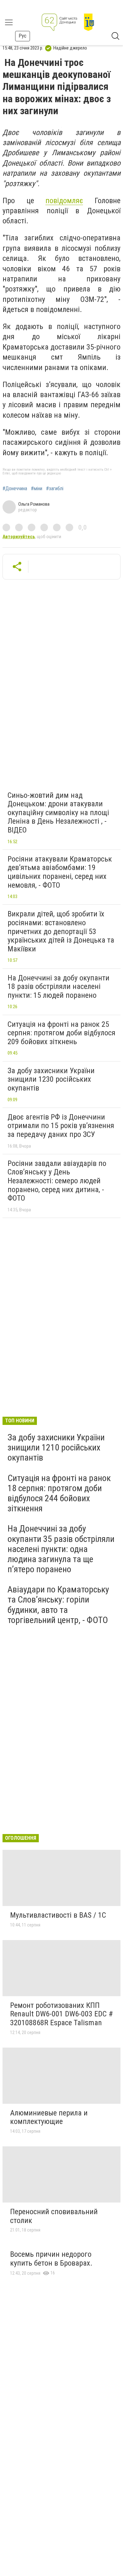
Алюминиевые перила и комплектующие (49, 2117)
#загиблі (55, 489)
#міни (37, 489)
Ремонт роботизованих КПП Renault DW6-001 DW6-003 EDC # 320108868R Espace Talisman (61, 2014)
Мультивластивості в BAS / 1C (58, 1915)
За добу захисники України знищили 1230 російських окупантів (51, 1079)
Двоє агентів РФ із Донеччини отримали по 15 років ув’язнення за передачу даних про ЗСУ (61, 1126)
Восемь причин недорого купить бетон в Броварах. (51, 2259)
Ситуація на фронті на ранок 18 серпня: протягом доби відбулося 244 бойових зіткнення (59, 1493)
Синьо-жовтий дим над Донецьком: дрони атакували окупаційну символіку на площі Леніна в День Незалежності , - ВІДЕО (58, 813)
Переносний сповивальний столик (54, 2216)
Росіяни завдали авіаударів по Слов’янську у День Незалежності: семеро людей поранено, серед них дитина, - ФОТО (57, 1181)
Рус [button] (23, 36)
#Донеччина (15, 489)
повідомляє (64, 201)
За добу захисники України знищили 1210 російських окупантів (56, 1447)
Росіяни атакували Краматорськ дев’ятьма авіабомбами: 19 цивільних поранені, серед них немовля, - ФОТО (60, 872)
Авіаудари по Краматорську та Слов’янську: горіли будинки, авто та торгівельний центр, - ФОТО (58, 1605)
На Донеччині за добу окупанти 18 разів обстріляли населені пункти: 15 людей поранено (59, 987)
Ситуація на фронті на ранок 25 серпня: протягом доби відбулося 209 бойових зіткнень (61, 1033)
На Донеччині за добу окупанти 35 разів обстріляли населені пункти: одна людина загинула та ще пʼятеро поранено (61, 1549)
